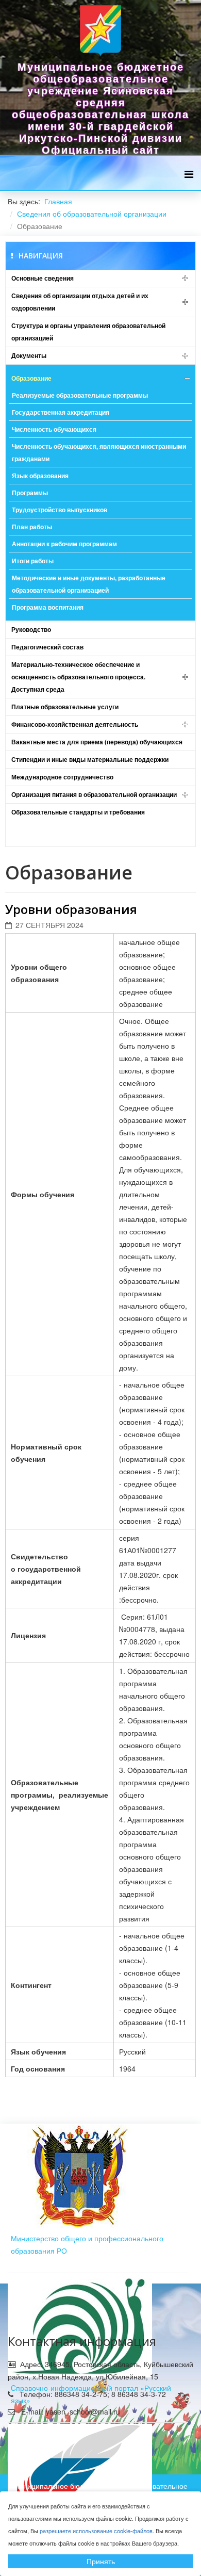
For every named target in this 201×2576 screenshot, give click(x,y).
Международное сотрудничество (62, 777)
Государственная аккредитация (61, 412)
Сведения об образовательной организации (92, 214)
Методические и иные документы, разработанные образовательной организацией (89, 584)
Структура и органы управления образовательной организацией (88, 332)
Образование (31, 378)
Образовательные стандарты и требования (78, 812)
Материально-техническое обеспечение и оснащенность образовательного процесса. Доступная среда (78, 677)
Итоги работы (33, 561)
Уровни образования (71, 909)
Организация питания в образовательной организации (94, 794)
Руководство (31, 629)
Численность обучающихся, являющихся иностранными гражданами (99, 452)
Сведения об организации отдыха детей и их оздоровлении (80, 302)
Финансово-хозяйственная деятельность (75, 724)
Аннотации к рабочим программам (64, 544)
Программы (30, 493)
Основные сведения (43, 278)
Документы (29, 355)
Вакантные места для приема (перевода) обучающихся (97, 742)
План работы (32, 527)
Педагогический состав (47, 647)
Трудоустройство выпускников (60, 510)
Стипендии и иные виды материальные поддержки (90, 759)
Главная (58, 201)
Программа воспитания (48, 607)
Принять (101, 2561)
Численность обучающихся (54, 429)
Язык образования (40, 476)
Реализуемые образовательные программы (80, 395)
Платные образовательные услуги (65, 707)
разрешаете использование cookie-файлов (96, 2531)
